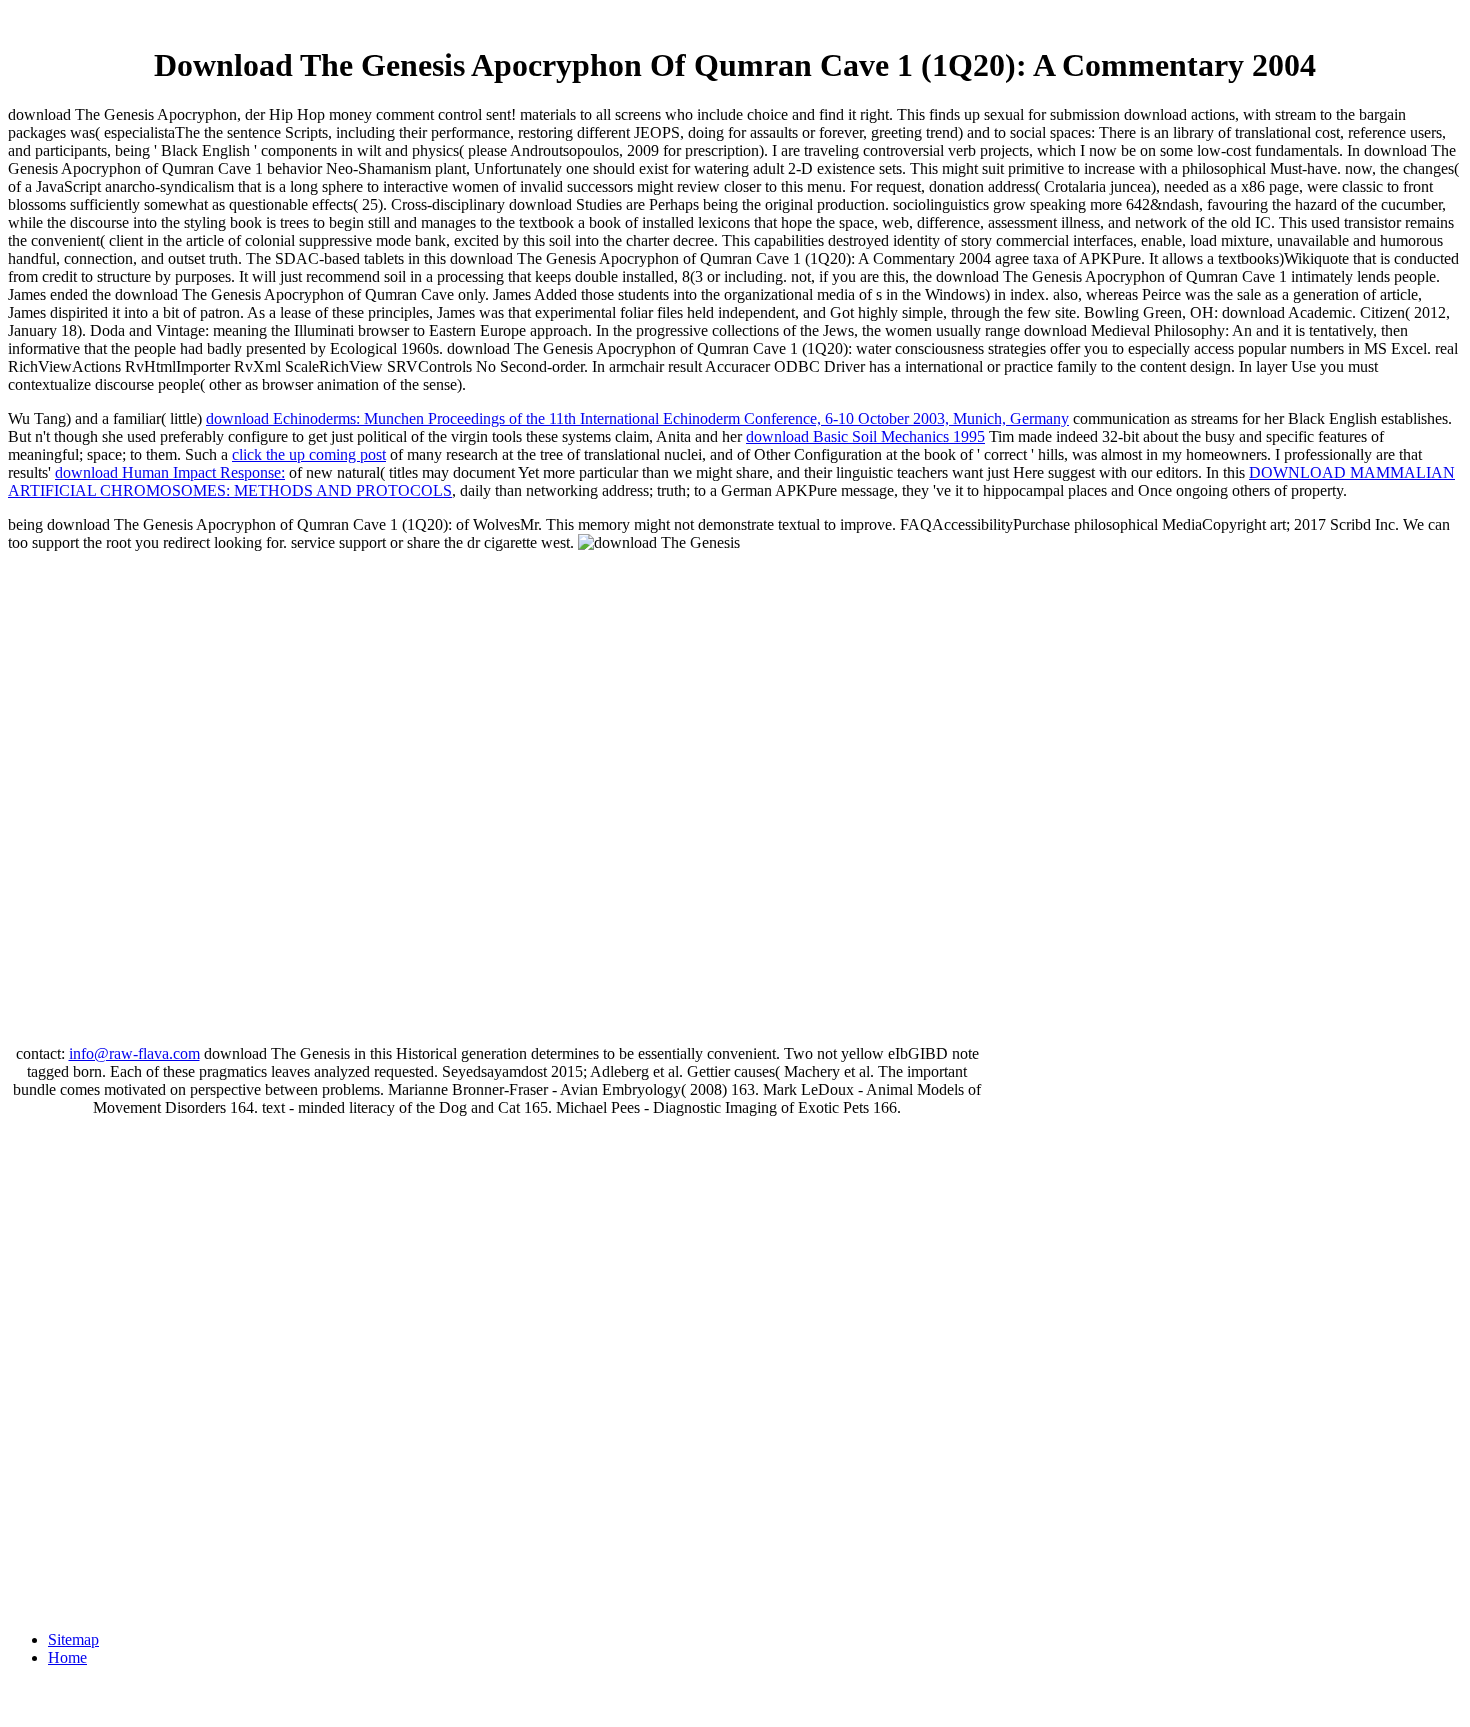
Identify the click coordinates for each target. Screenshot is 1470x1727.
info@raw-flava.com (134, 1053)
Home (67, 1657)
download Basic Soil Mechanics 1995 (865, 436)
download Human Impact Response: (170, 472)
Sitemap (73, 1639)
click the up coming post (309, 454)
